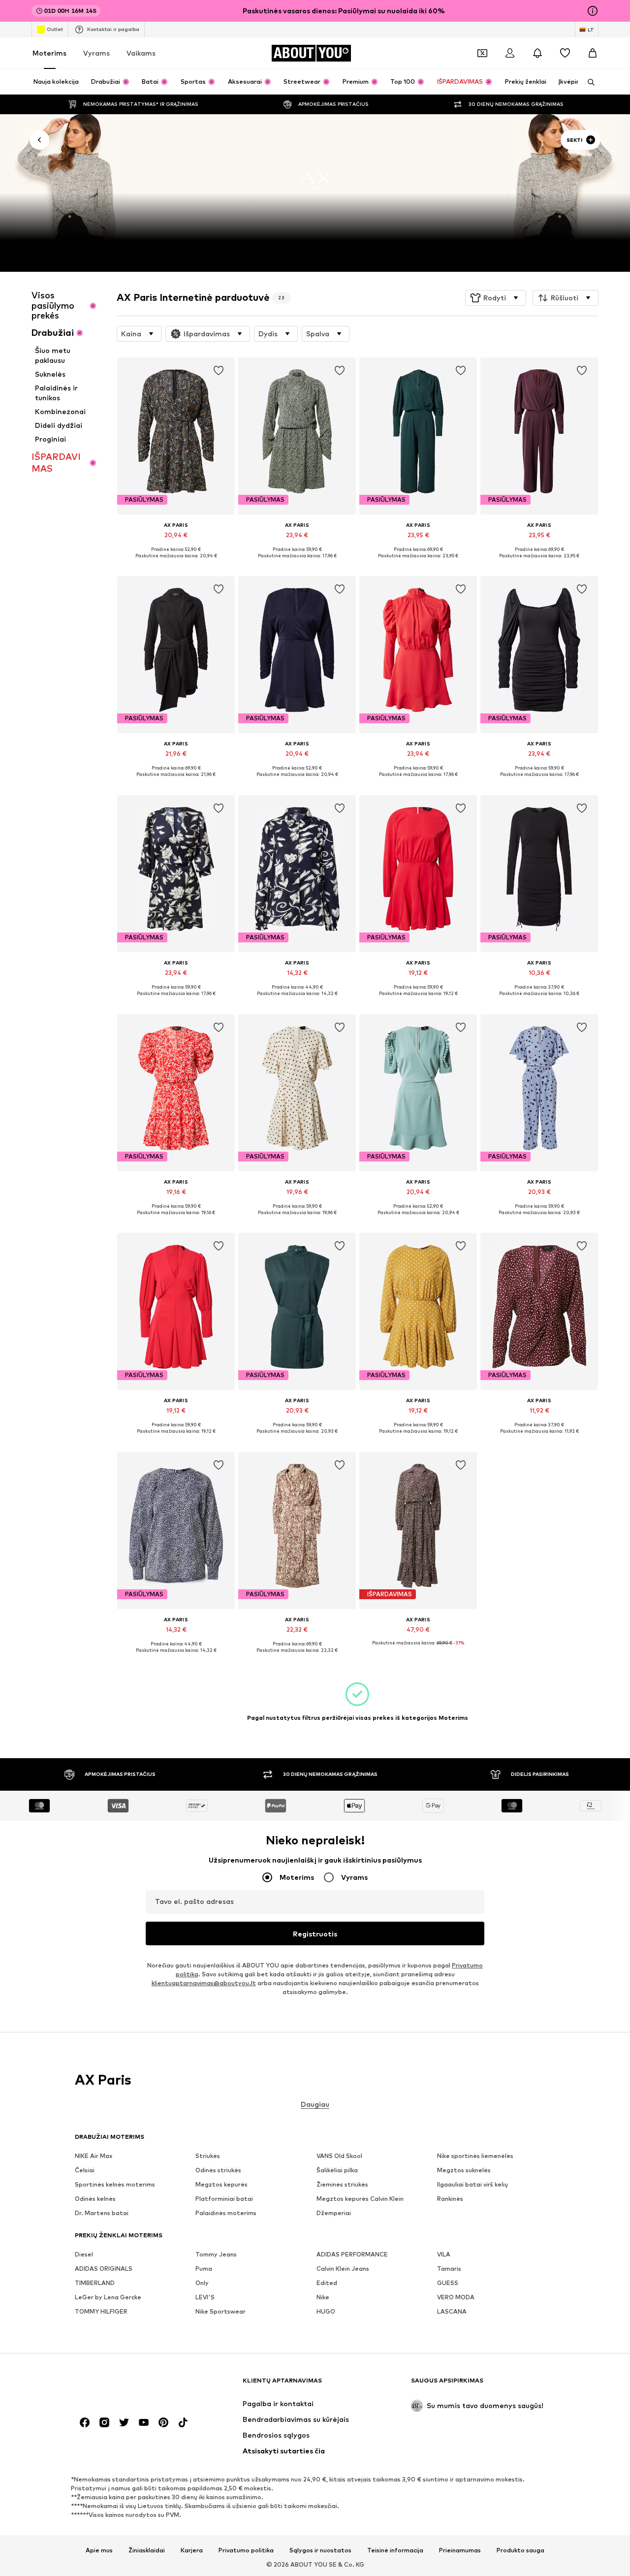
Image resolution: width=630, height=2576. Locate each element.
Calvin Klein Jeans (343, 2269)
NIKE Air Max (94, 2156)
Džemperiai (334, 2213)
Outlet (55, 29)
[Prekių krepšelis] (593, 53)
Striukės (208, 2156)
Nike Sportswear (220, 2311)
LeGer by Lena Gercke (108, 2297)
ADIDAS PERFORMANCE (352, 2254)
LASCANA (452, 2311)
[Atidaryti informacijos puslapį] (593, 11)
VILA (444, 2254)
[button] (496, 298)
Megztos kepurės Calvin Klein (360, 2199)
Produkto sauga (520, 2550)
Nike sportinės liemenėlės (475, 2156)
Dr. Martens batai (102, 2213)
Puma (204, 2269)
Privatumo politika (246, 2550)
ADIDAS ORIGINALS (104, 2269)
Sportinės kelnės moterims (115, 2184)
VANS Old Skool (339, 2156)
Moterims (49, 53)
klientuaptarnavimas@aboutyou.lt (204, 1983)
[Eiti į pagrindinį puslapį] (128, 2385)
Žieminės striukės (342, 2184)
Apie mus (99, 2550)
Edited (327, 2283)
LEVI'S (205, 2297)
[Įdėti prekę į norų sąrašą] (219, 371)
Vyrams (96, 53)
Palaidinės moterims (226, 2213)
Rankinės (450, 2199)
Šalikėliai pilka (337, 2170)
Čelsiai (85, 2170)
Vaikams (141, 53)
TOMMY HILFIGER (101, 2311)
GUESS (448, 2283)
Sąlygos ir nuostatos (320, 2550)
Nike (323, 2297)
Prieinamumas (460, 2550)
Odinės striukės (218, 2170)
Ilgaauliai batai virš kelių (472, 2184)
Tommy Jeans (216, 2254)
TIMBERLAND (95, 2283)
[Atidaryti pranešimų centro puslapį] (537, 53)
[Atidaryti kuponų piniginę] (482, 53)
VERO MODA (456, 2297)
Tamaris (449, 2269)
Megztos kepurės (221, 2184)
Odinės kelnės (95, 2199)
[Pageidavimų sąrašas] (565, 53)
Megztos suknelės (464, 2170)
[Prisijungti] (510, 53)
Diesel (84, 2254)
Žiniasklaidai (147, 2550)
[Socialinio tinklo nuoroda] (85, 2422)
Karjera (192, 2550)
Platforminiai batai (224, 2199)
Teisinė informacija (395, 2550)
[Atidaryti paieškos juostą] (588, 82)
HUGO (326, 2311)
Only (202, 2283)
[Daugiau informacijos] (176, 563)
